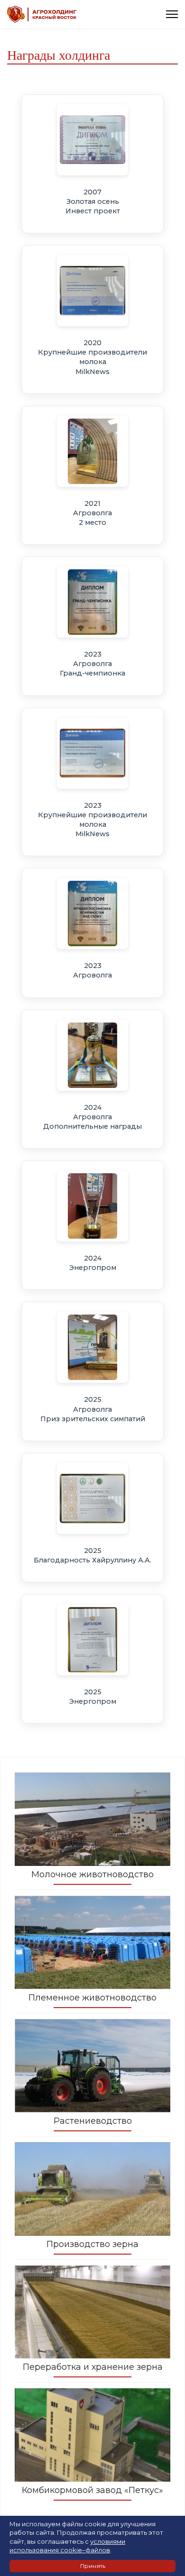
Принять (93, 2566)
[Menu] (172, 14)
